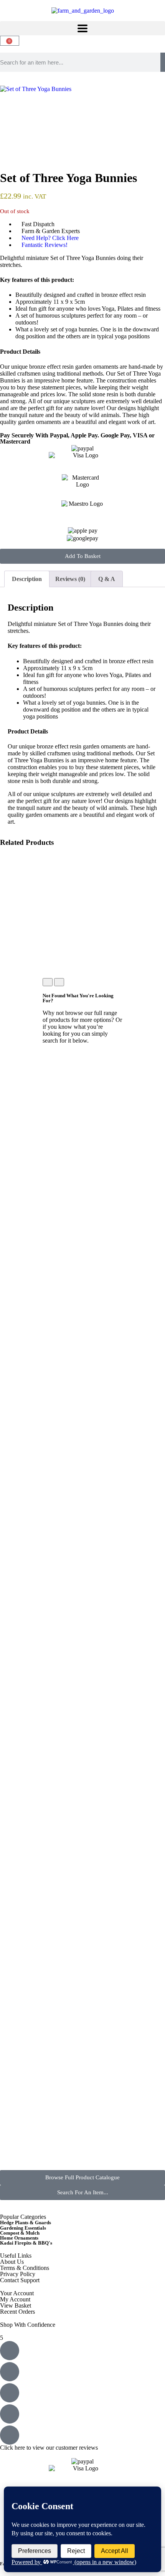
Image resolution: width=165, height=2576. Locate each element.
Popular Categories (23, 2217)
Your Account (17, 2293)
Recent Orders (17, 2312)
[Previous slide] (48, 982)
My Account (15, 2299)
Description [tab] (27, 579)
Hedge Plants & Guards (26, 2223)
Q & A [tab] (107, 579)
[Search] (163, 62)
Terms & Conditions (25, 2268)
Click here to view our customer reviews (49, 2448)
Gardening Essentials (23, 2228)
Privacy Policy (18, 2274)
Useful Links (16, 2256)
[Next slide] (59, 982)
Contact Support (20, 2280)
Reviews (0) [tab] (70, 579)
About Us (12, 2262)
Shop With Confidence (28, 2325)
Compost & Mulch (20, 2233)
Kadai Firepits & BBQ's (26, 2243)
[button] (82, 28)
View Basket (16, 2305)
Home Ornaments (19, 2238)
